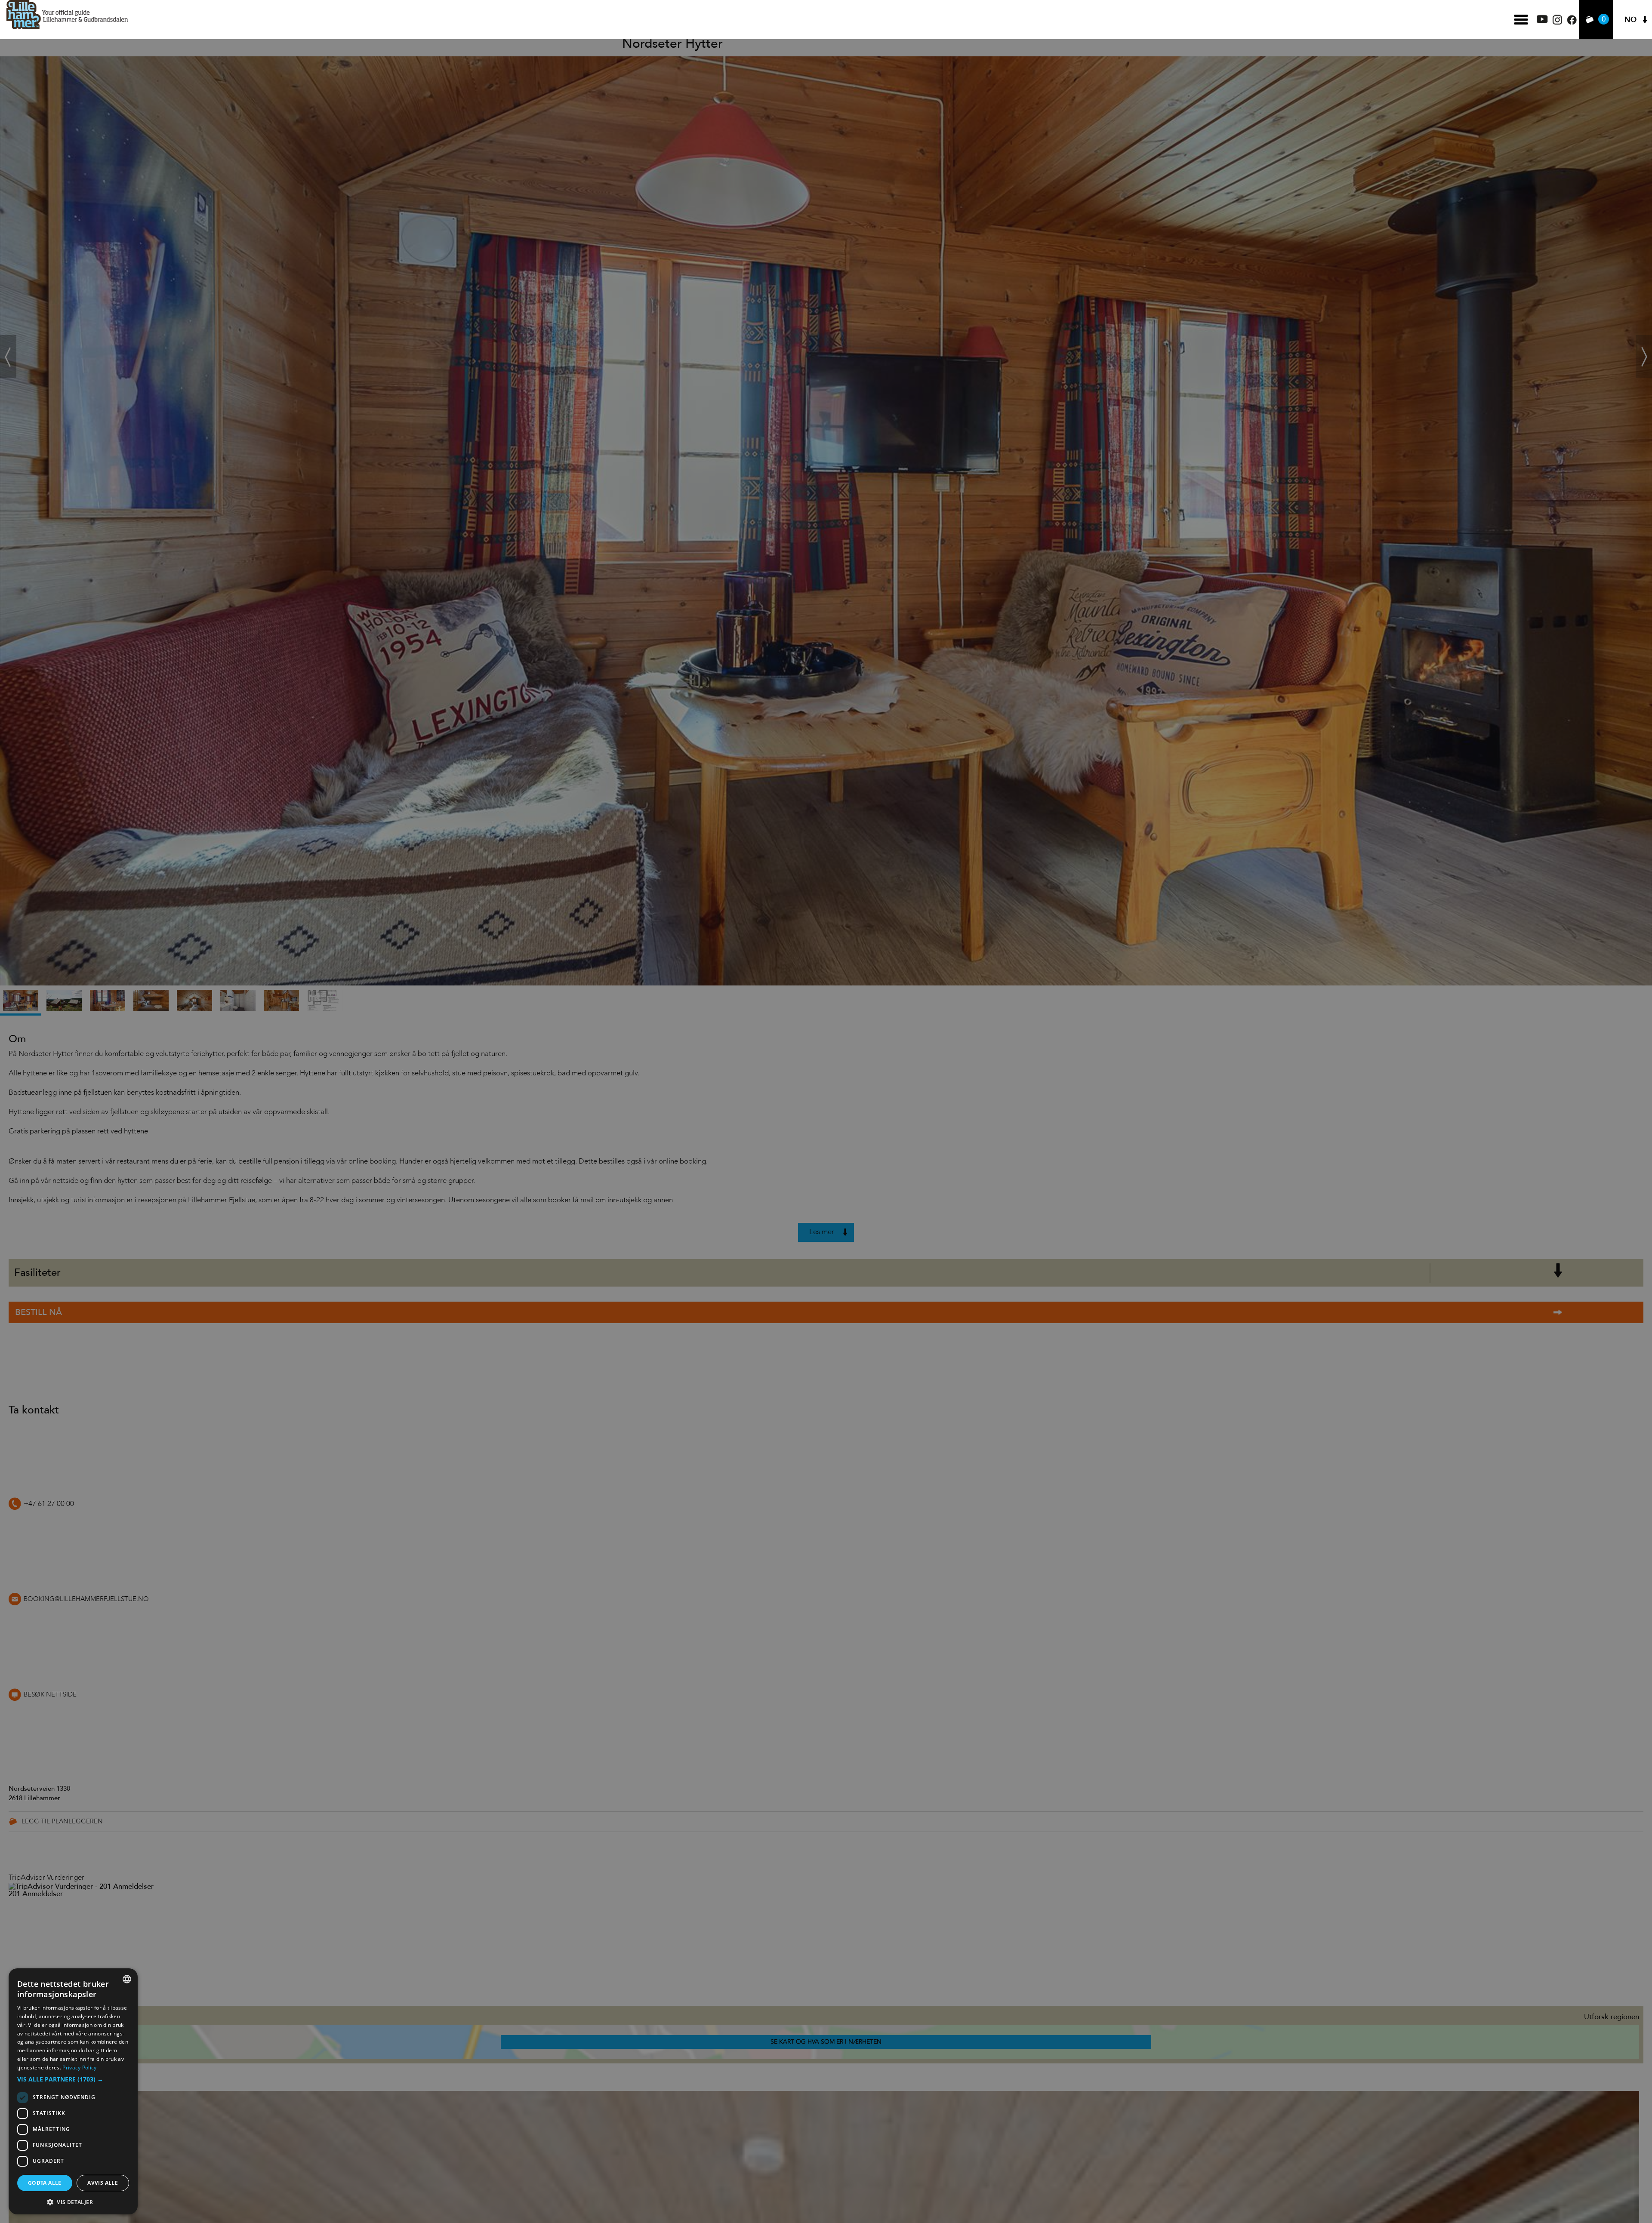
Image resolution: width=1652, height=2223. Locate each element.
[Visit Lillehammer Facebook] (1572, 23)
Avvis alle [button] (103, 2183)
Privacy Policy (79, 2068)
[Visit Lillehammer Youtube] (1542, 21)
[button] (73, 2079)
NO (1630, 20)
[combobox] (127, 1979)
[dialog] (73, 2091)
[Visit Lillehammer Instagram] (1557, 23)
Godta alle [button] (45, 2183)
